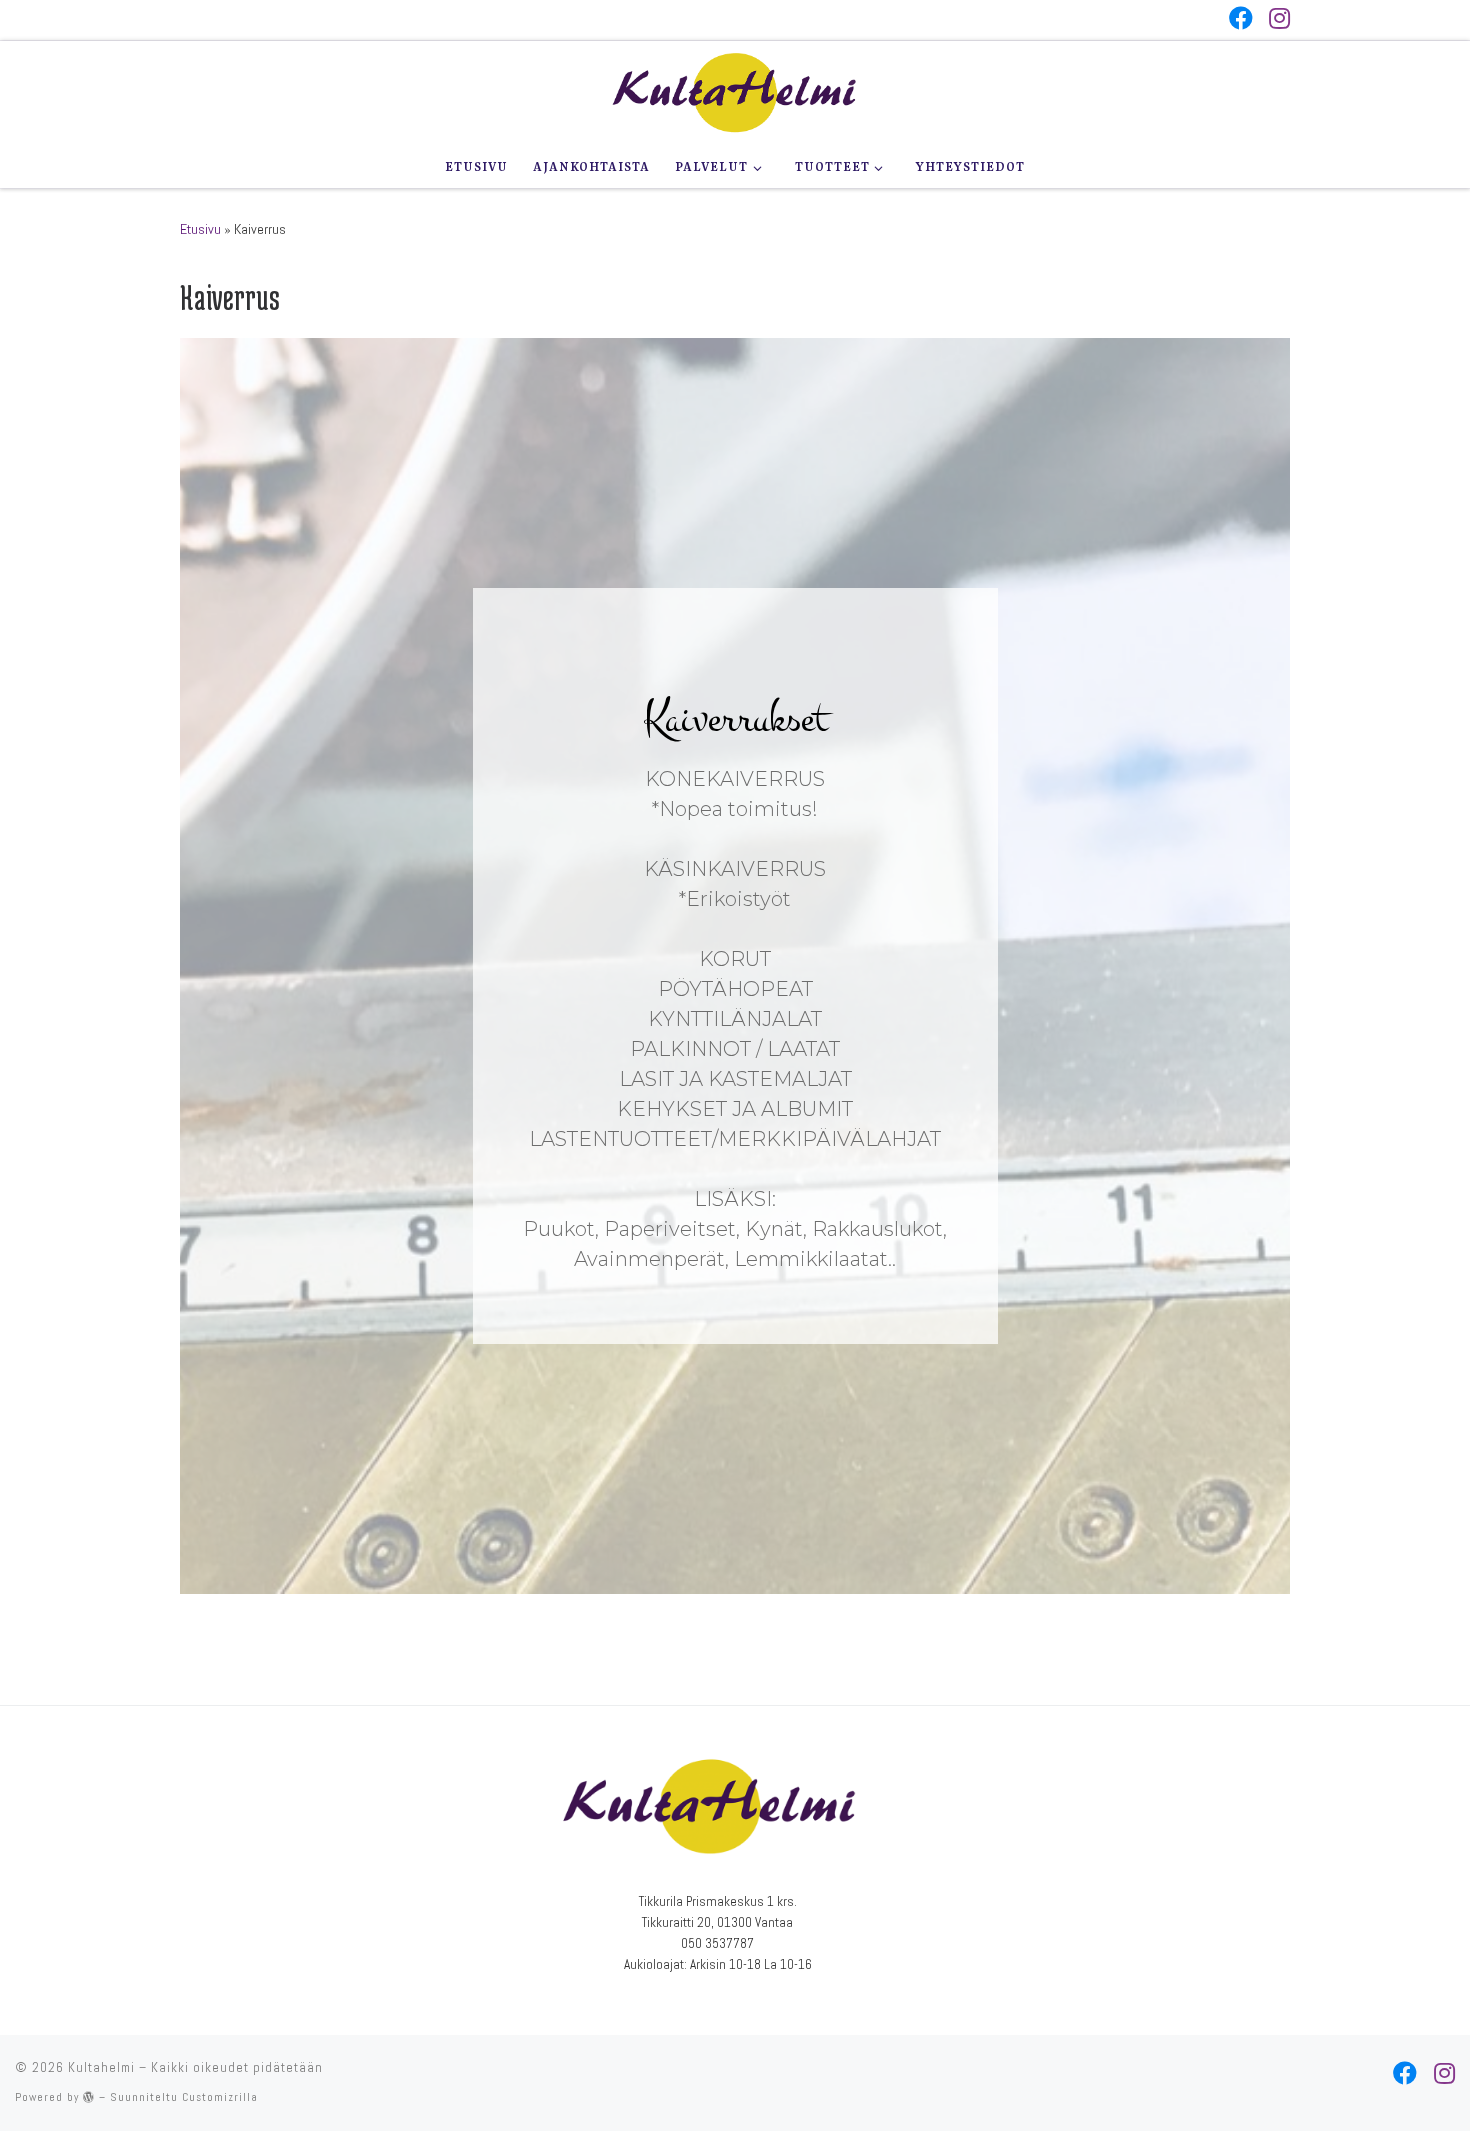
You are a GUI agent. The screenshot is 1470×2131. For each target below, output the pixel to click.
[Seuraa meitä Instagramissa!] (1279, 18)
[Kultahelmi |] (735, 90)
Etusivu (200, 229)
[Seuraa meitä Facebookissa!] (1241, 18)
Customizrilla (220, 2097)
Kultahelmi (101, 2067)
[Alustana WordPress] (89, 2096)
